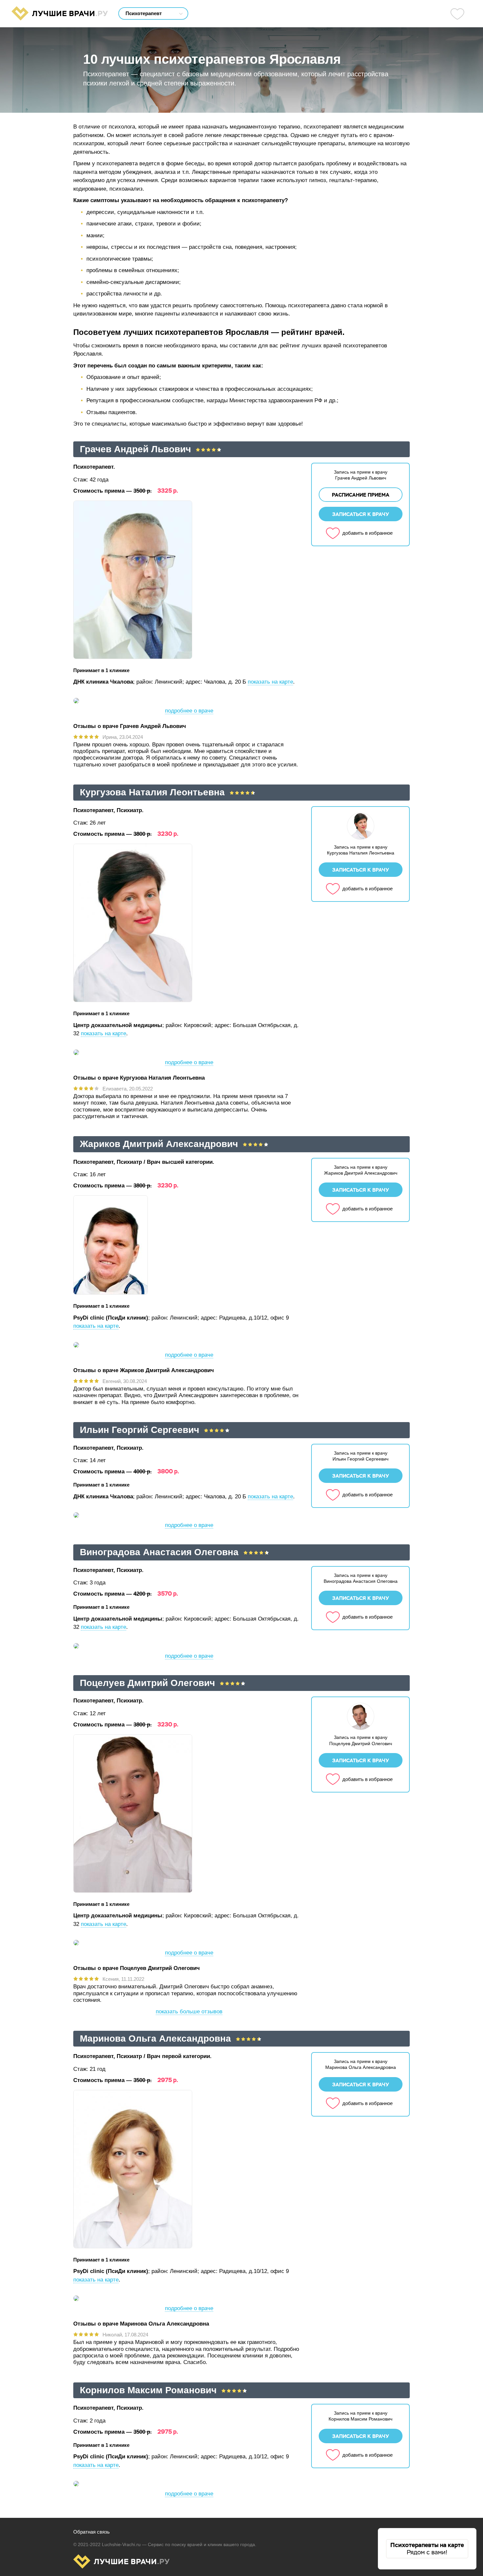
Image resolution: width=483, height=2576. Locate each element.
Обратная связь (92, 2532)
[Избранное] (457, 14)
